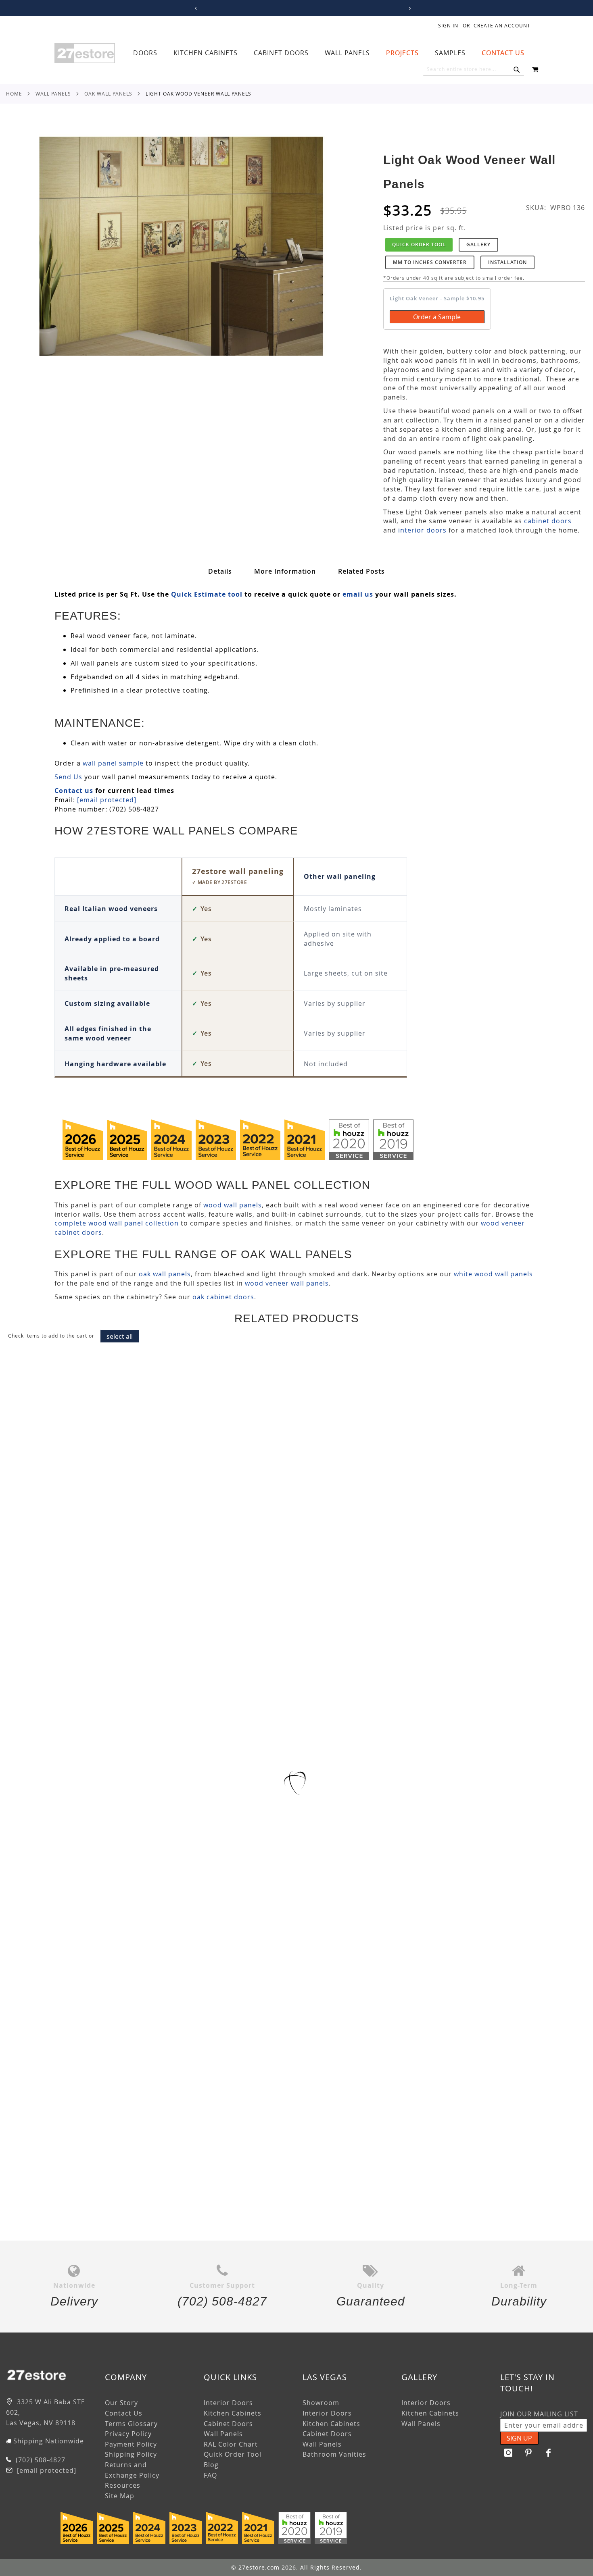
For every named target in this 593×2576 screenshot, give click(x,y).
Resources (123, 2485)
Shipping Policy (131, 2454)
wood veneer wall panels (287, 1283)
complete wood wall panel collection (117, 1223)
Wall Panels (53, 94)
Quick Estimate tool (207, 594)
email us (358, 594)
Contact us (74, 791)
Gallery (478, 244)
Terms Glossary (131, 2424)
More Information (285, 571)
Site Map (120, 2496)
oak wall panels (165, 1274)
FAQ (210, 2475)
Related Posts (361, 571)
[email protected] (107, 800)
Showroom (321, 2403)
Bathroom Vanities (334, 2454)
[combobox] (474, 69)
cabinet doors (548, 521)
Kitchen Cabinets (233, 2413)
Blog (211, 2465)
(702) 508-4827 (40, 2460)
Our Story (121, 2403)
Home (14, 94)
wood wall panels (233, 1205)
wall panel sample (113, 763)
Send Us (68, 777)
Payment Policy (131, 2444)
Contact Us (124, 2413)
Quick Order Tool (419, 244)
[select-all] (120, 1336)
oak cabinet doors (223, 1297)
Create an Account (502, 25)
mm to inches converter (430, 262)
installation (507, 262)
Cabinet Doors (228, 2424)
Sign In (448, 25)
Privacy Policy (128, 2434)
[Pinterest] (528, 2453)
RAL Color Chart (231, 2444)
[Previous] (195, 8)
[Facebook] (549, 2453)
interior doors (422, 530)
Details (220, 571)
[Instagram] (508, 2453)
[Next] (408, 8)
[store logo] (85, 53)
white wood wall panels (493, 1274)
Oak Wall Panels (108, 94)
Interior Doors (228, 2403)
